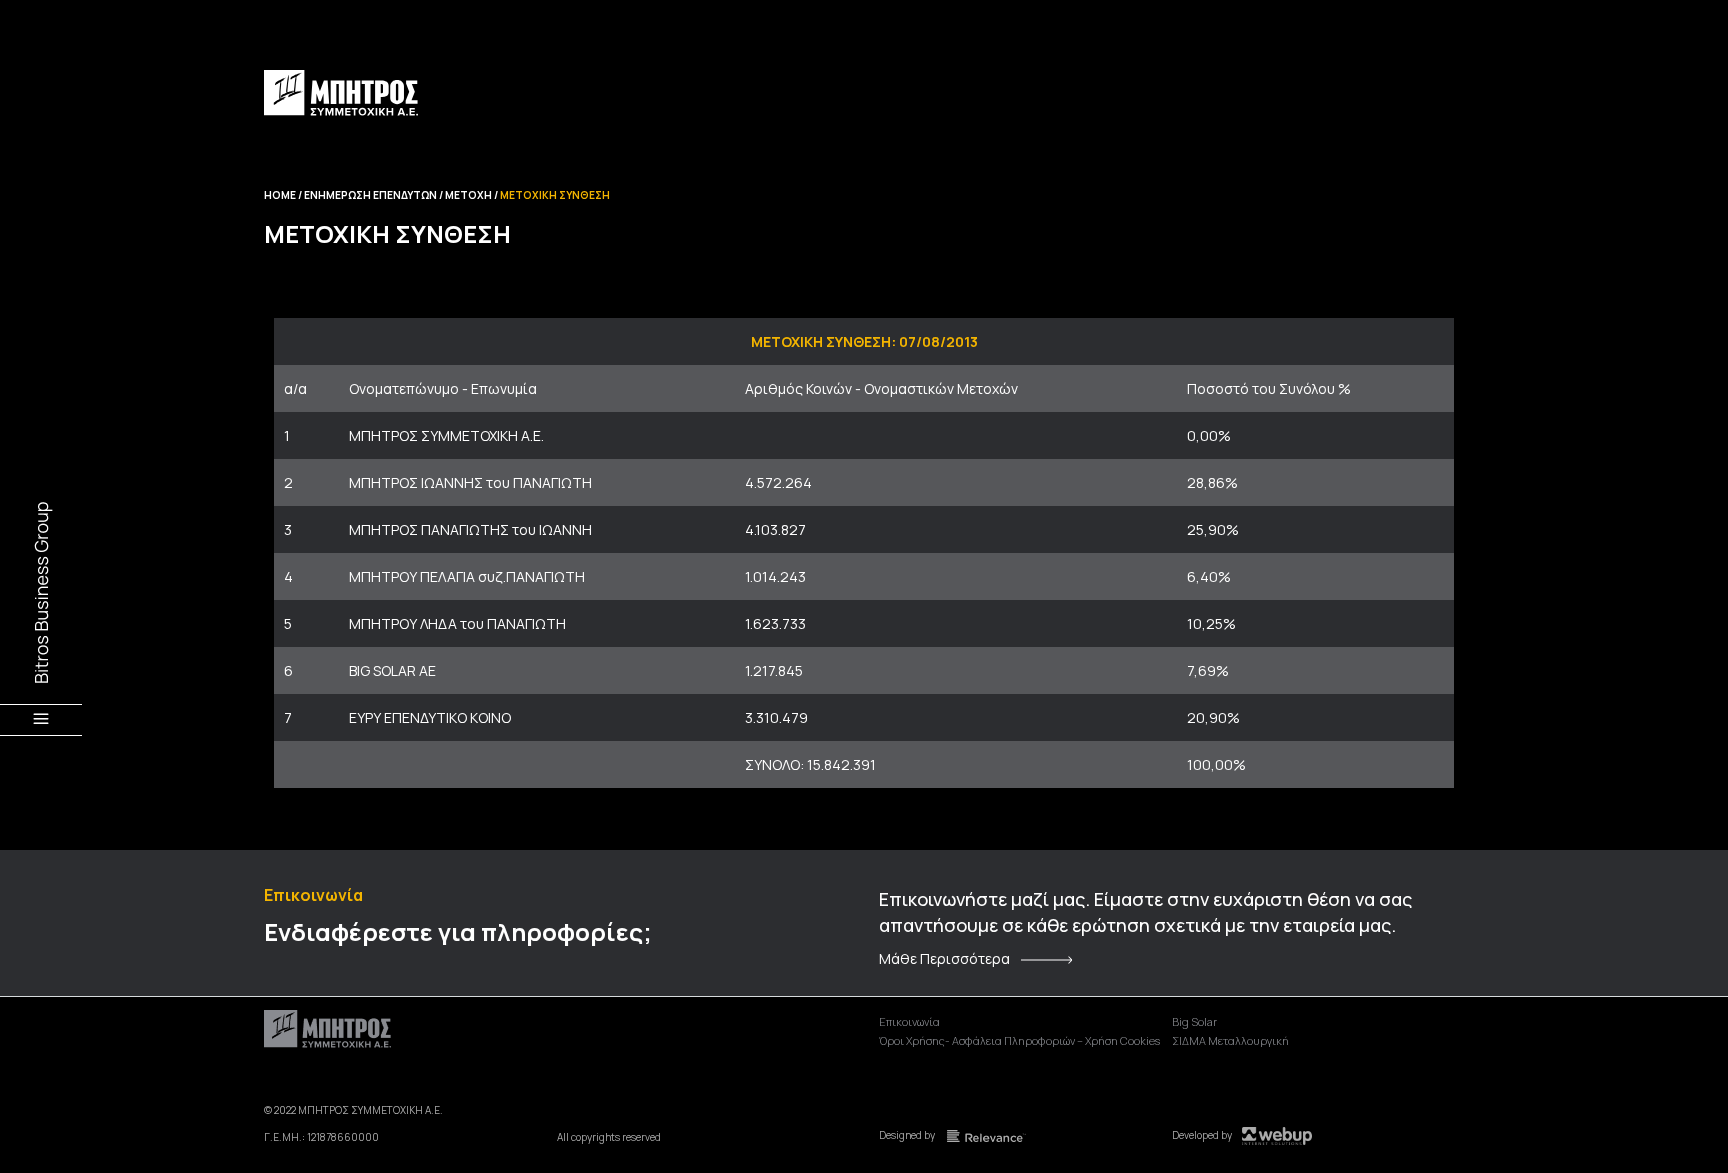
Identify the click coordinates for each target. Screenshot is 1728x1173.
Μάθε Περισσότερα (944, 959)
